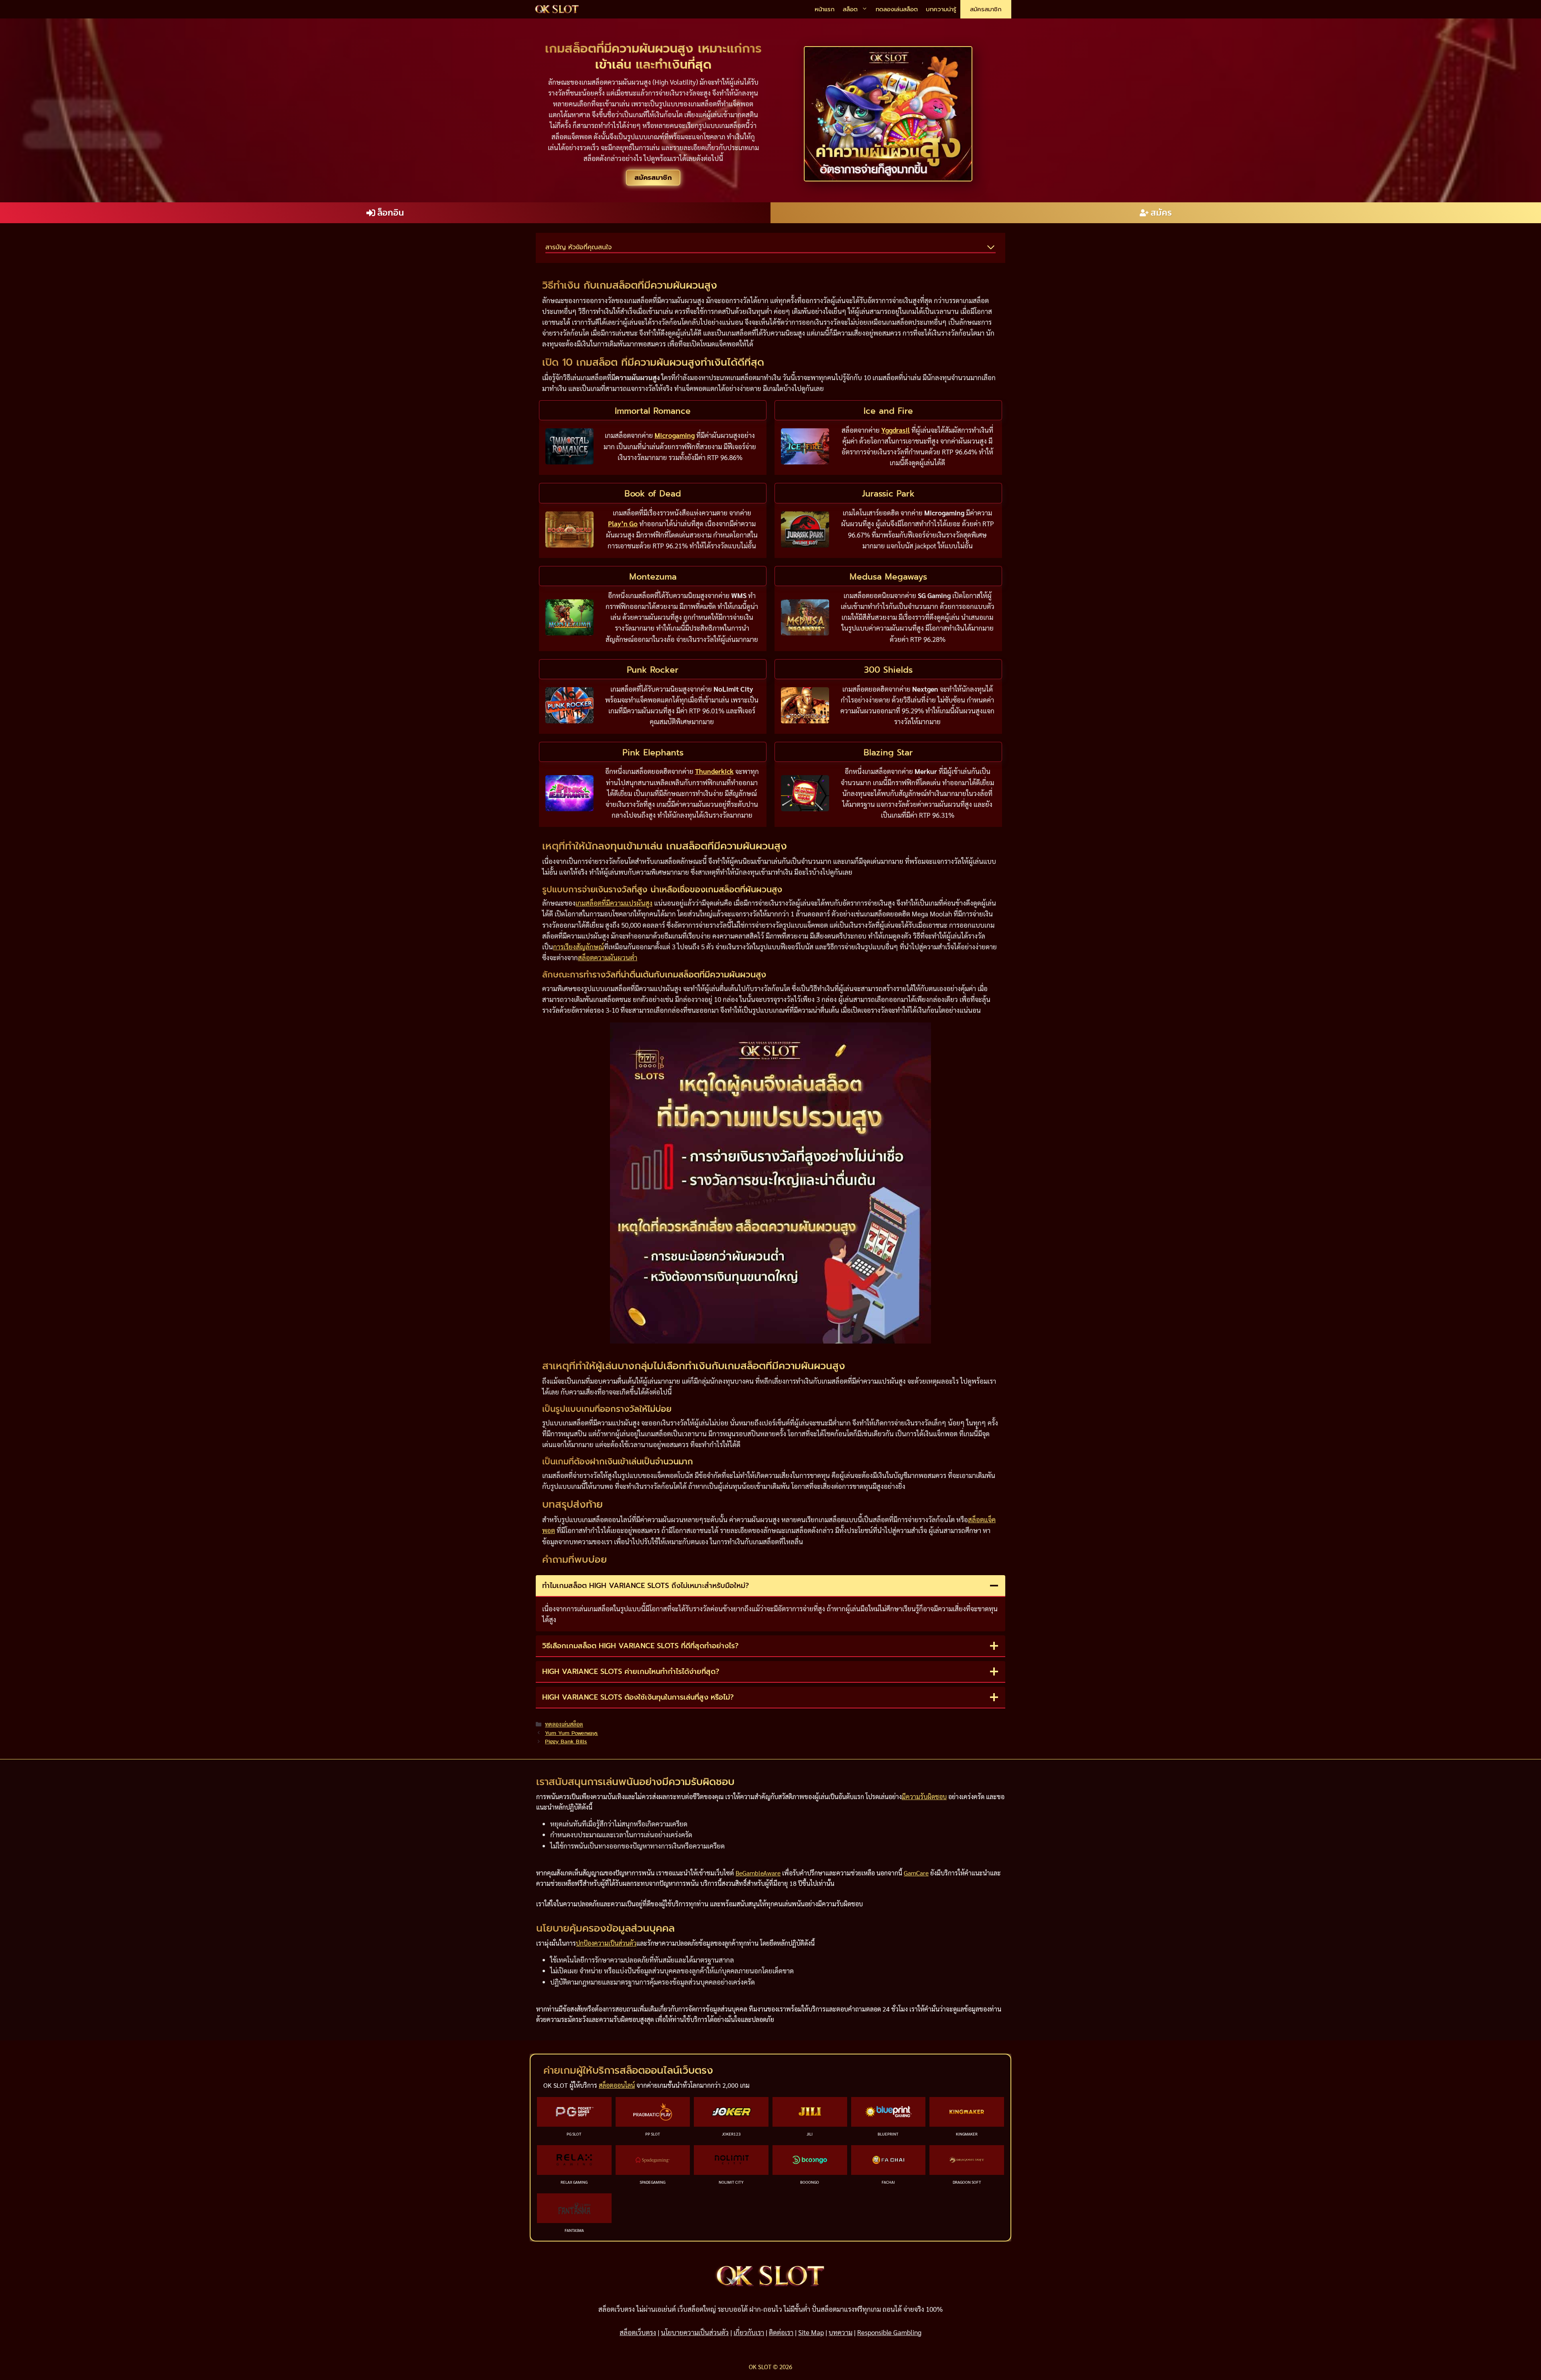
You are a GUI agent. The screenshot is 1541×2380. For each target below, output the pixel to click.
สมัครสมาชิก (986, 9)
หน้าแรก (825, 9)
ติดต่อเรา (781, 2332)
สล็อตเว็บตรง (638, 2332)
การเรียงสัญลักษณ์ (578, 947)
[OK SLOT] (557, 9)
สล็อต (850, 9)
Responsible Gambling (889, 2332)
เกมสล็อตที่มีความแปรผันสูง (614, 903)
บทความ (841, 2332)
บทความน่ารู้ (941, 9)
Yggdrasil (896, 430)
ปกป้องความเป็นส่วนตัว (606, 1943)
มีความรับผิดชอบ (924, 1797)
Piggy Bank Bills (566, 1741)
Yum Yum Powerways (571, 1733)
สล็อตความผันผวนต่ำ (608, 957)
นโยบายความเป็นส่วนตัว (695, 2332)
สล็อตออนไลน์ (617, 2085)
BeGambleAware (758, 1873)
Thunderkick (714, 771)
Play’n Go (623, 523)
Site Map (811, 2332)
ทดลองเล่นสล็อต (897, 9)
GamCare (916, 1873)
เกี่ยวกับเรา (749, 2332)
